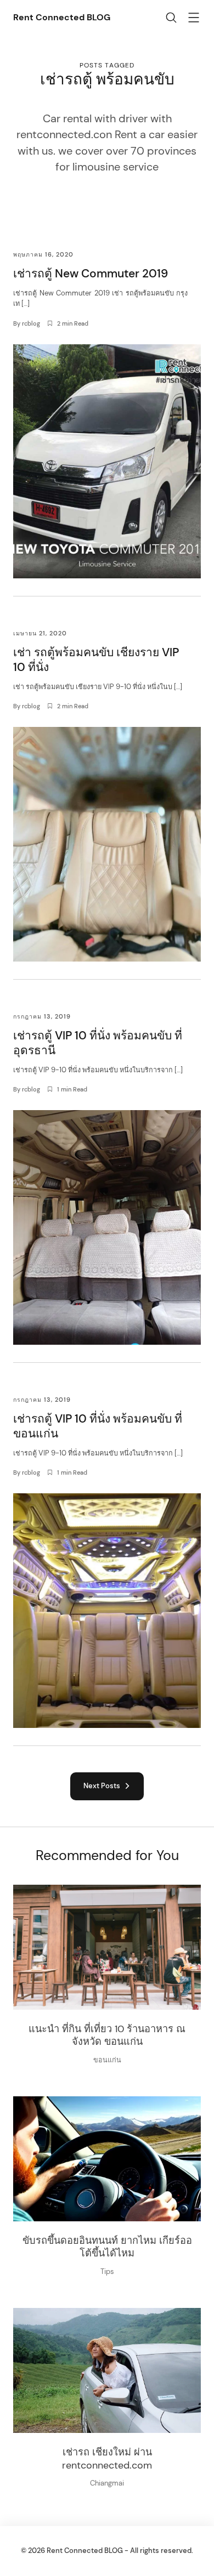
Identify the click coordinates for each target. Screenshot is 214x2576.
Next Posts (103, 1786)
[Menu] (194, 19)
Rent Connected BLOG (62, 17)
